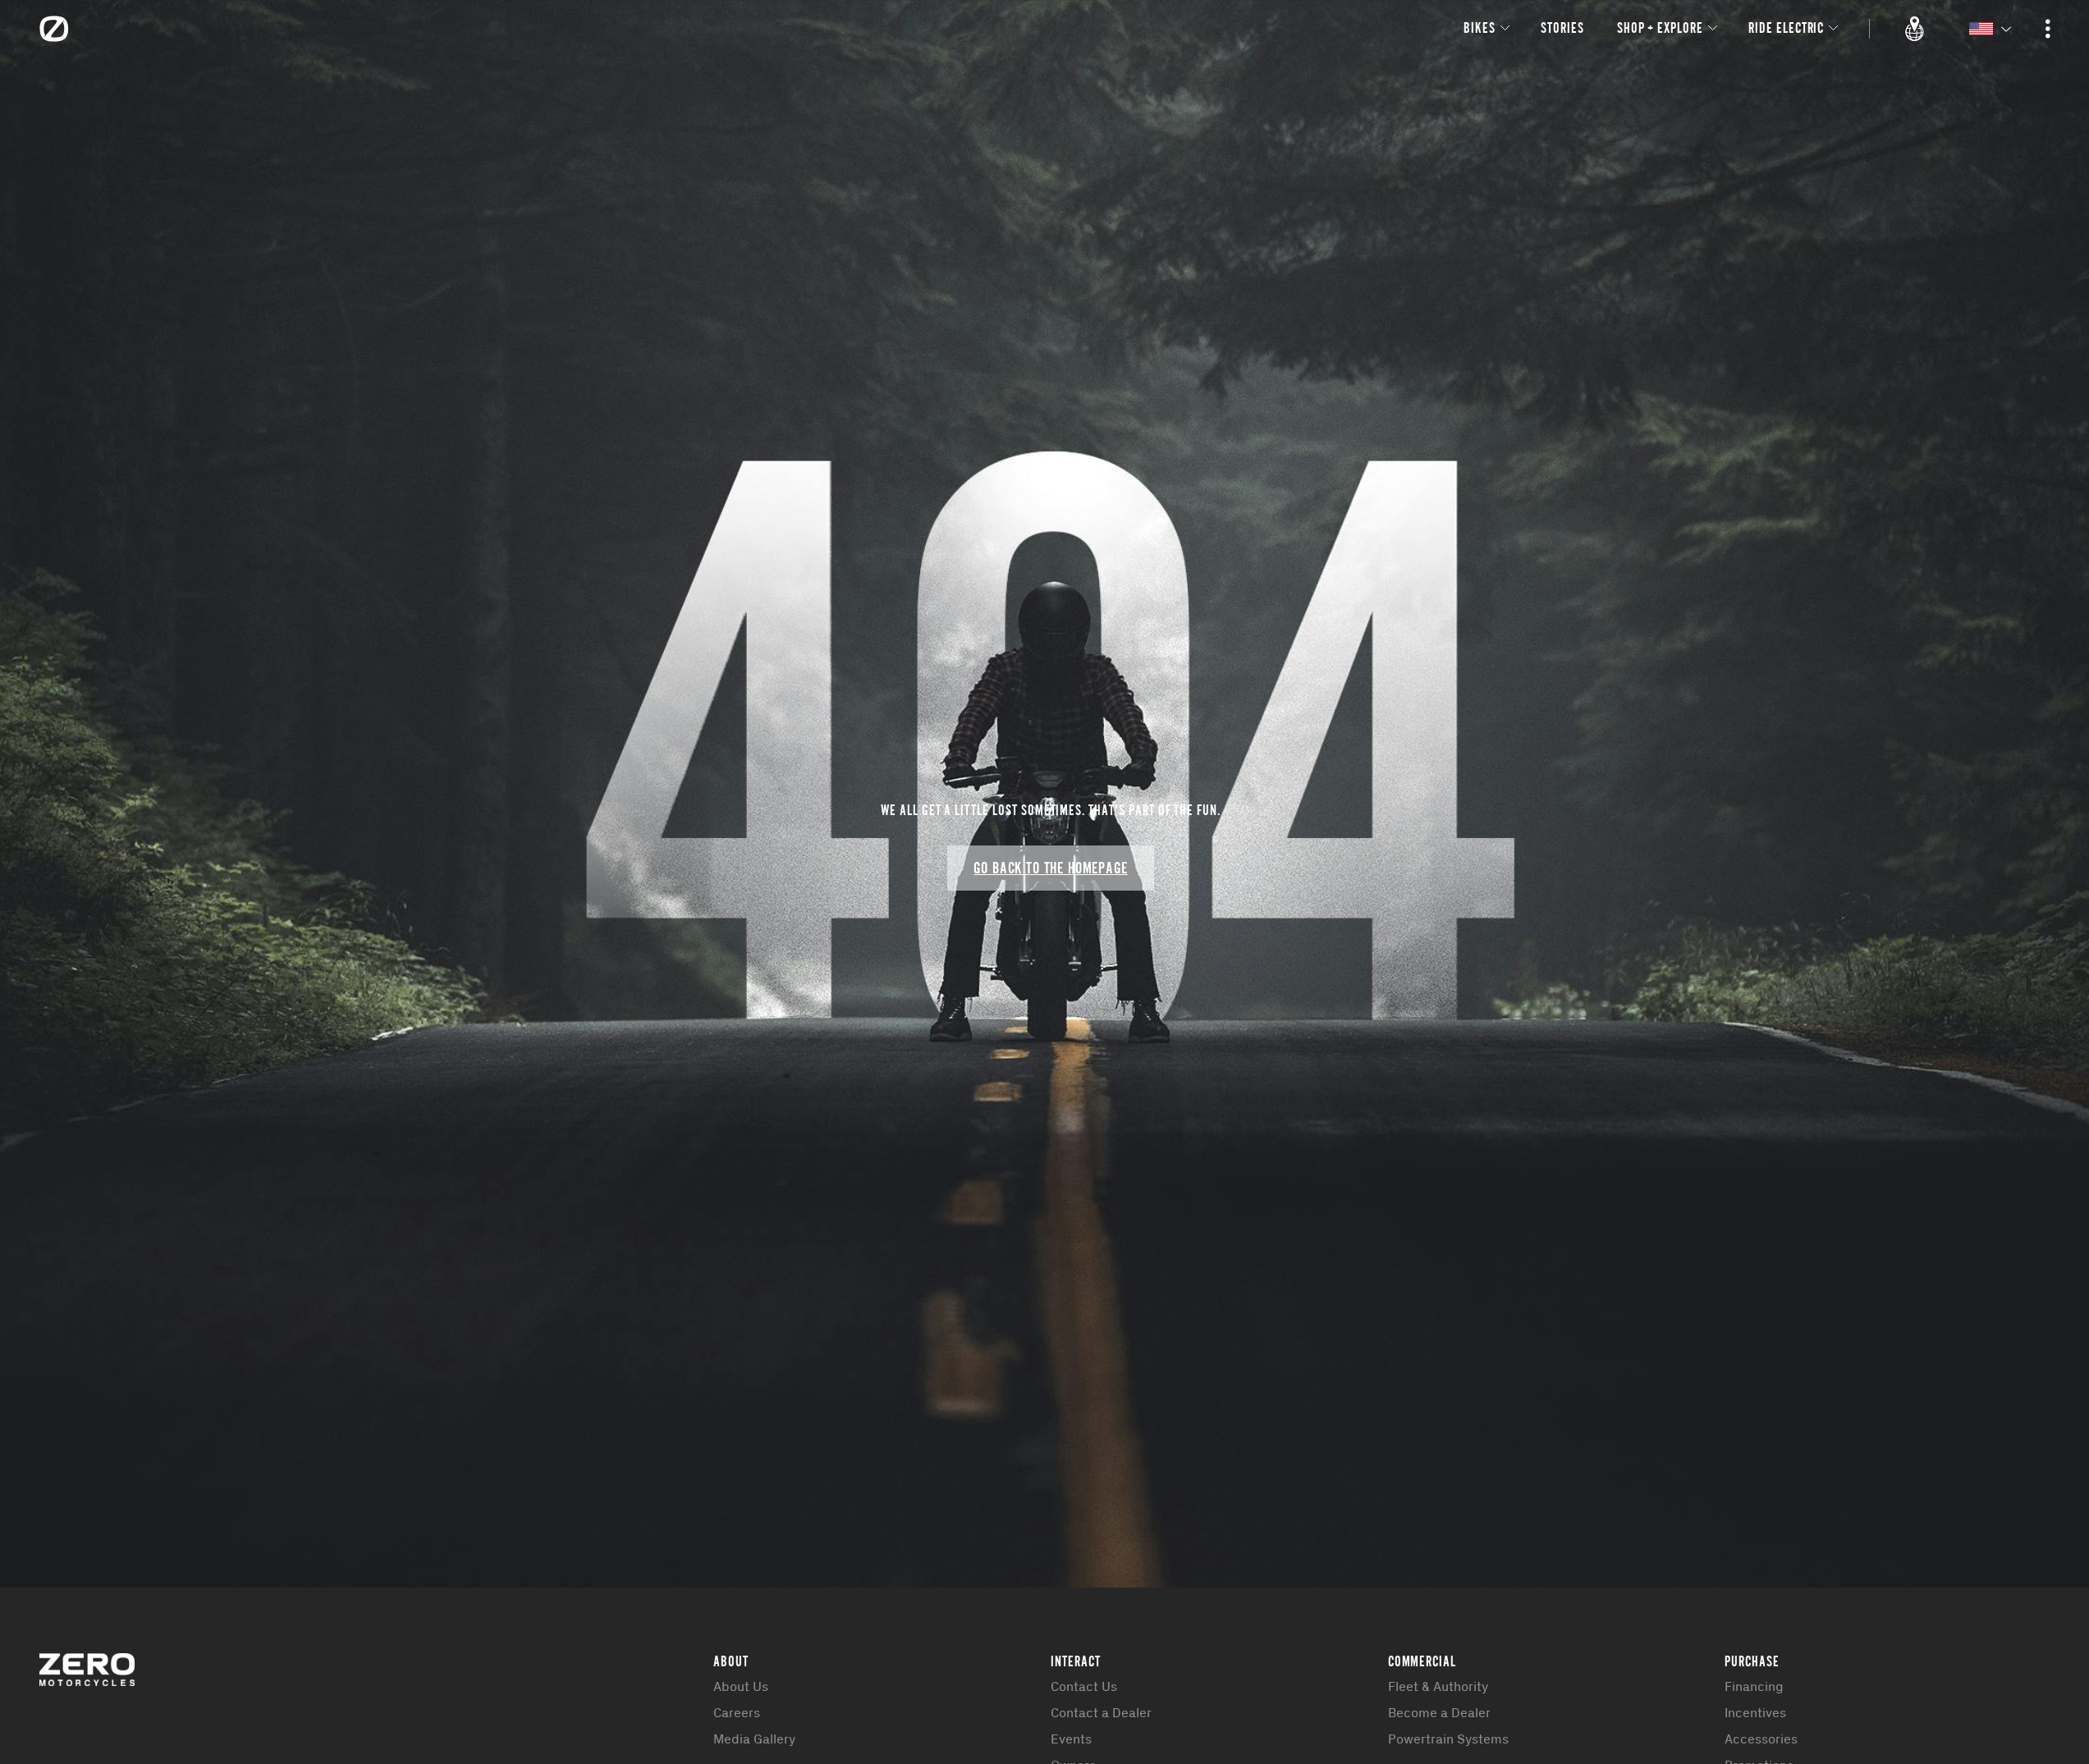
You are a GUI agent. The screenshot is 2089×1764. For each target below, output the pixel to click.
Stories (1562, 27)
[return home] (54, 29)
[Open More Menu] (2048, 29)
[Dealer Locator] (1915, 29)
